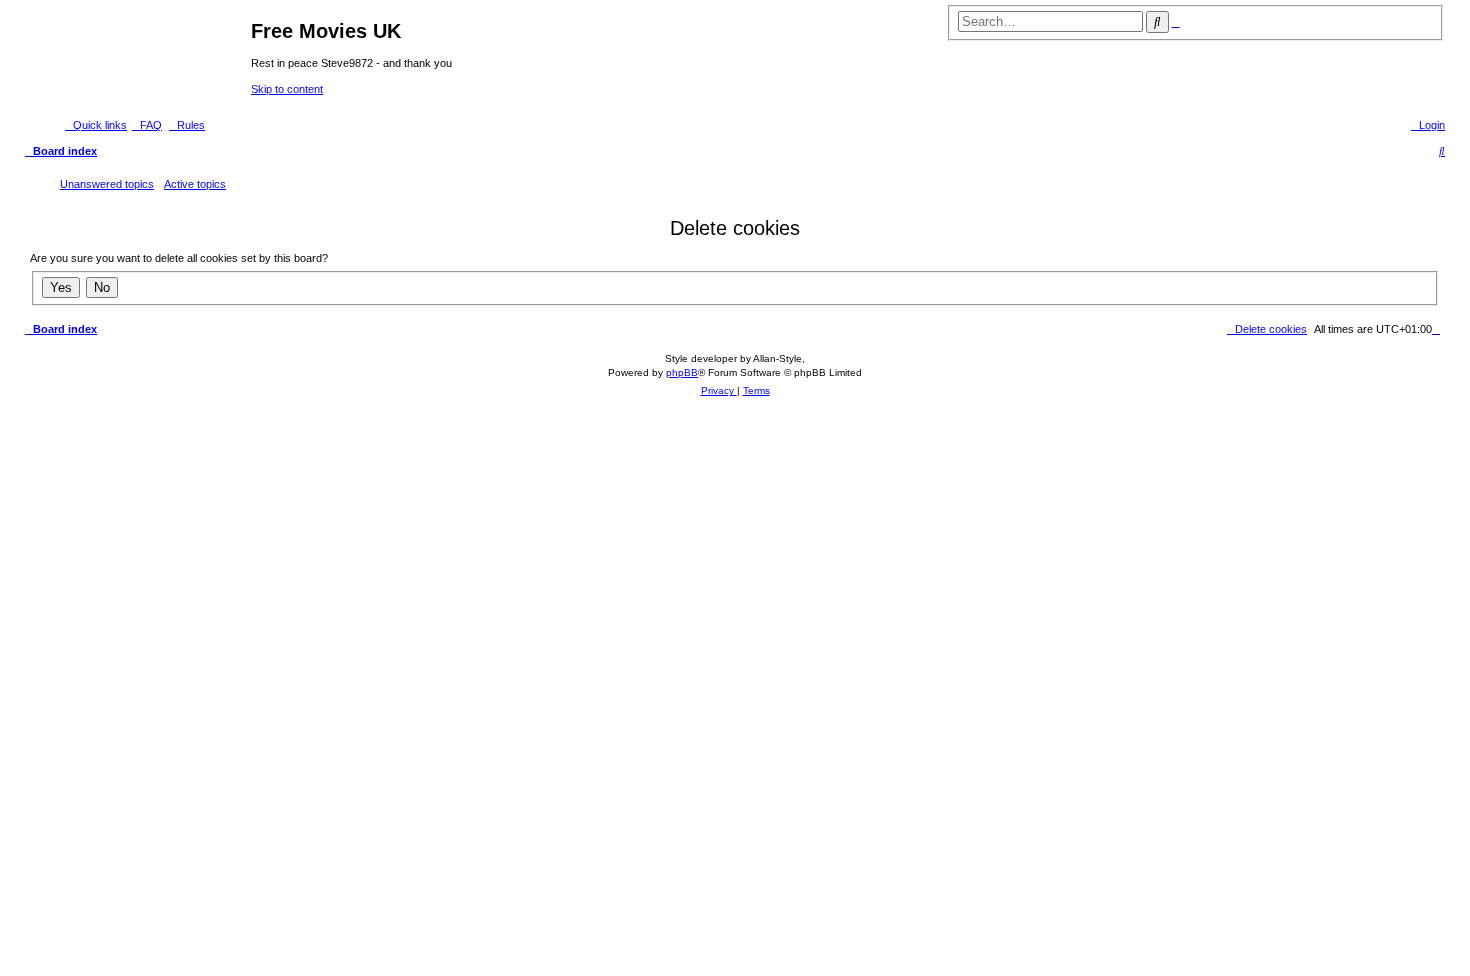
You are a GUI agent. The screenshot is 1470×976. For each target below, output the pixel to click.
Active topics (195, 184)
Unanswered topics (107, 184)
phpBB (682, 372)
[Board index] (138, 56)
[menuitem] (147, 125)
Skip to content (287, 89)
